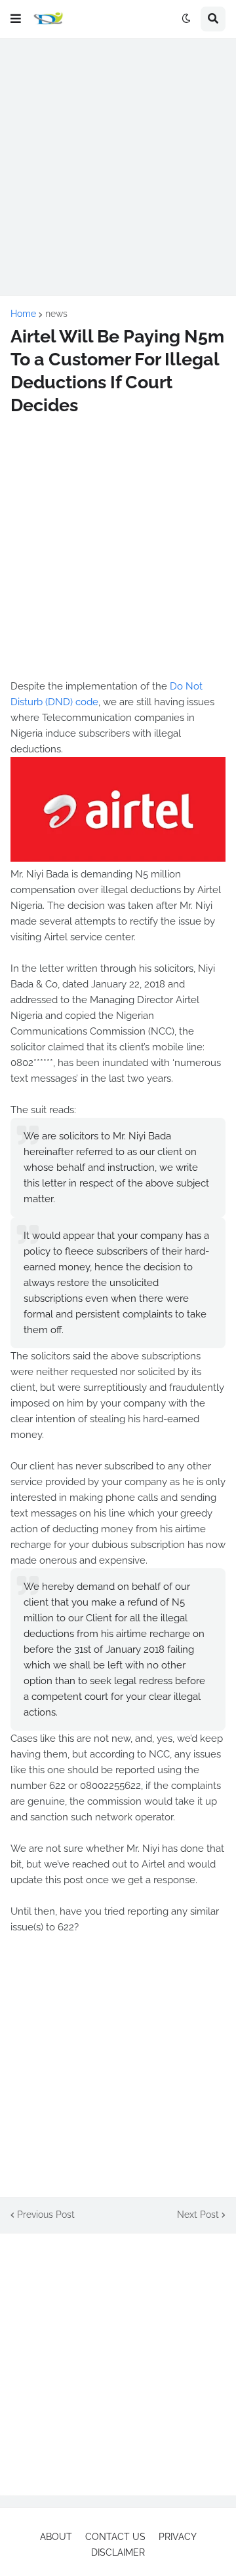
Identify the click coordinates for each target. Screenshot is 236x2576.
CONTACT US (115, 2537)
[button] (16, 19)
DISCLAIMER (118, 2552)
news (56, 314)
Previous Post (46, 2215)
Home (23, 314)
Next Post (198, 2215)
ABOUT (56, 2537)
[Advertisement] (118, 167)
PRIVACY (178, 2537)
